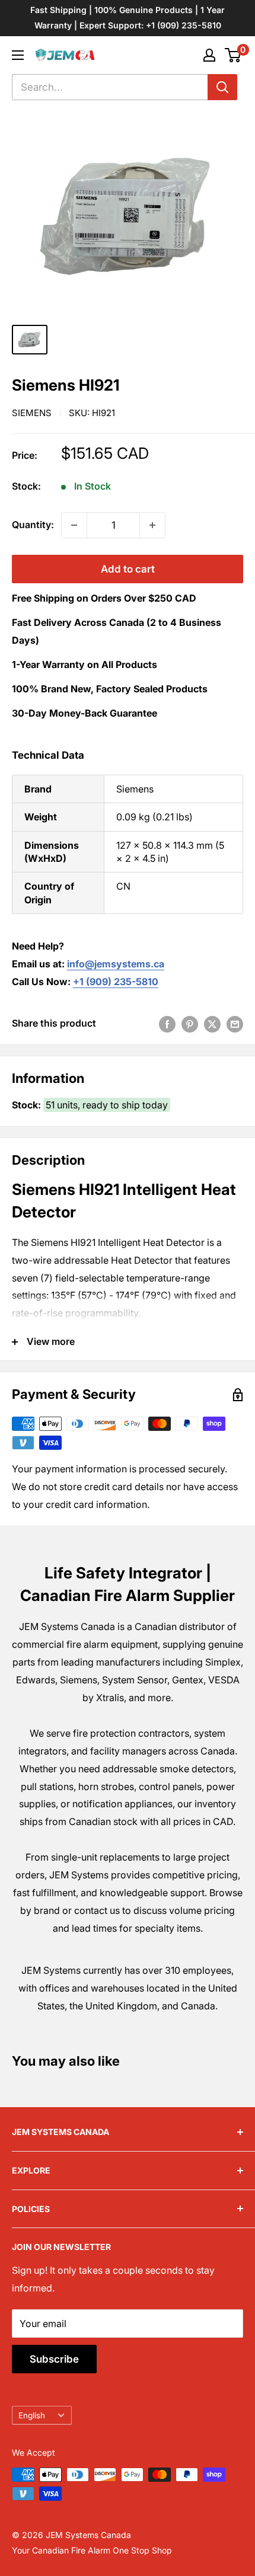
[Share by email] (235, 1024)
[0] (233, 55)
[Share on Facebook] (167, 1024)
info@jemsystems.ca (116, 964)
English (32, 2415)
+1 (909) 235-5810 (116, 982)
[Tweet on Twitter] (212, 1024)
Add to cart (128, 569)
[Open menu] (18, 55)
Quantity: (33, 525)
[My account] (209, 55)
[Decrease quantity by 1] (74, 525)
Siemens (32, 413)
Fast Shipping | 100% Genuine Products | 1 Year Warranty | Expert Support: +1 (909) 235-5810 (128, 17)
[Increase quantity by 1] (152, 525)
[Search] (222, 87)
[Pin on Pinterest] (190, 1024)
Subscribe (54, 2359)
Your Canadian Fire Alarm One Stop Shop (92, 2550)
